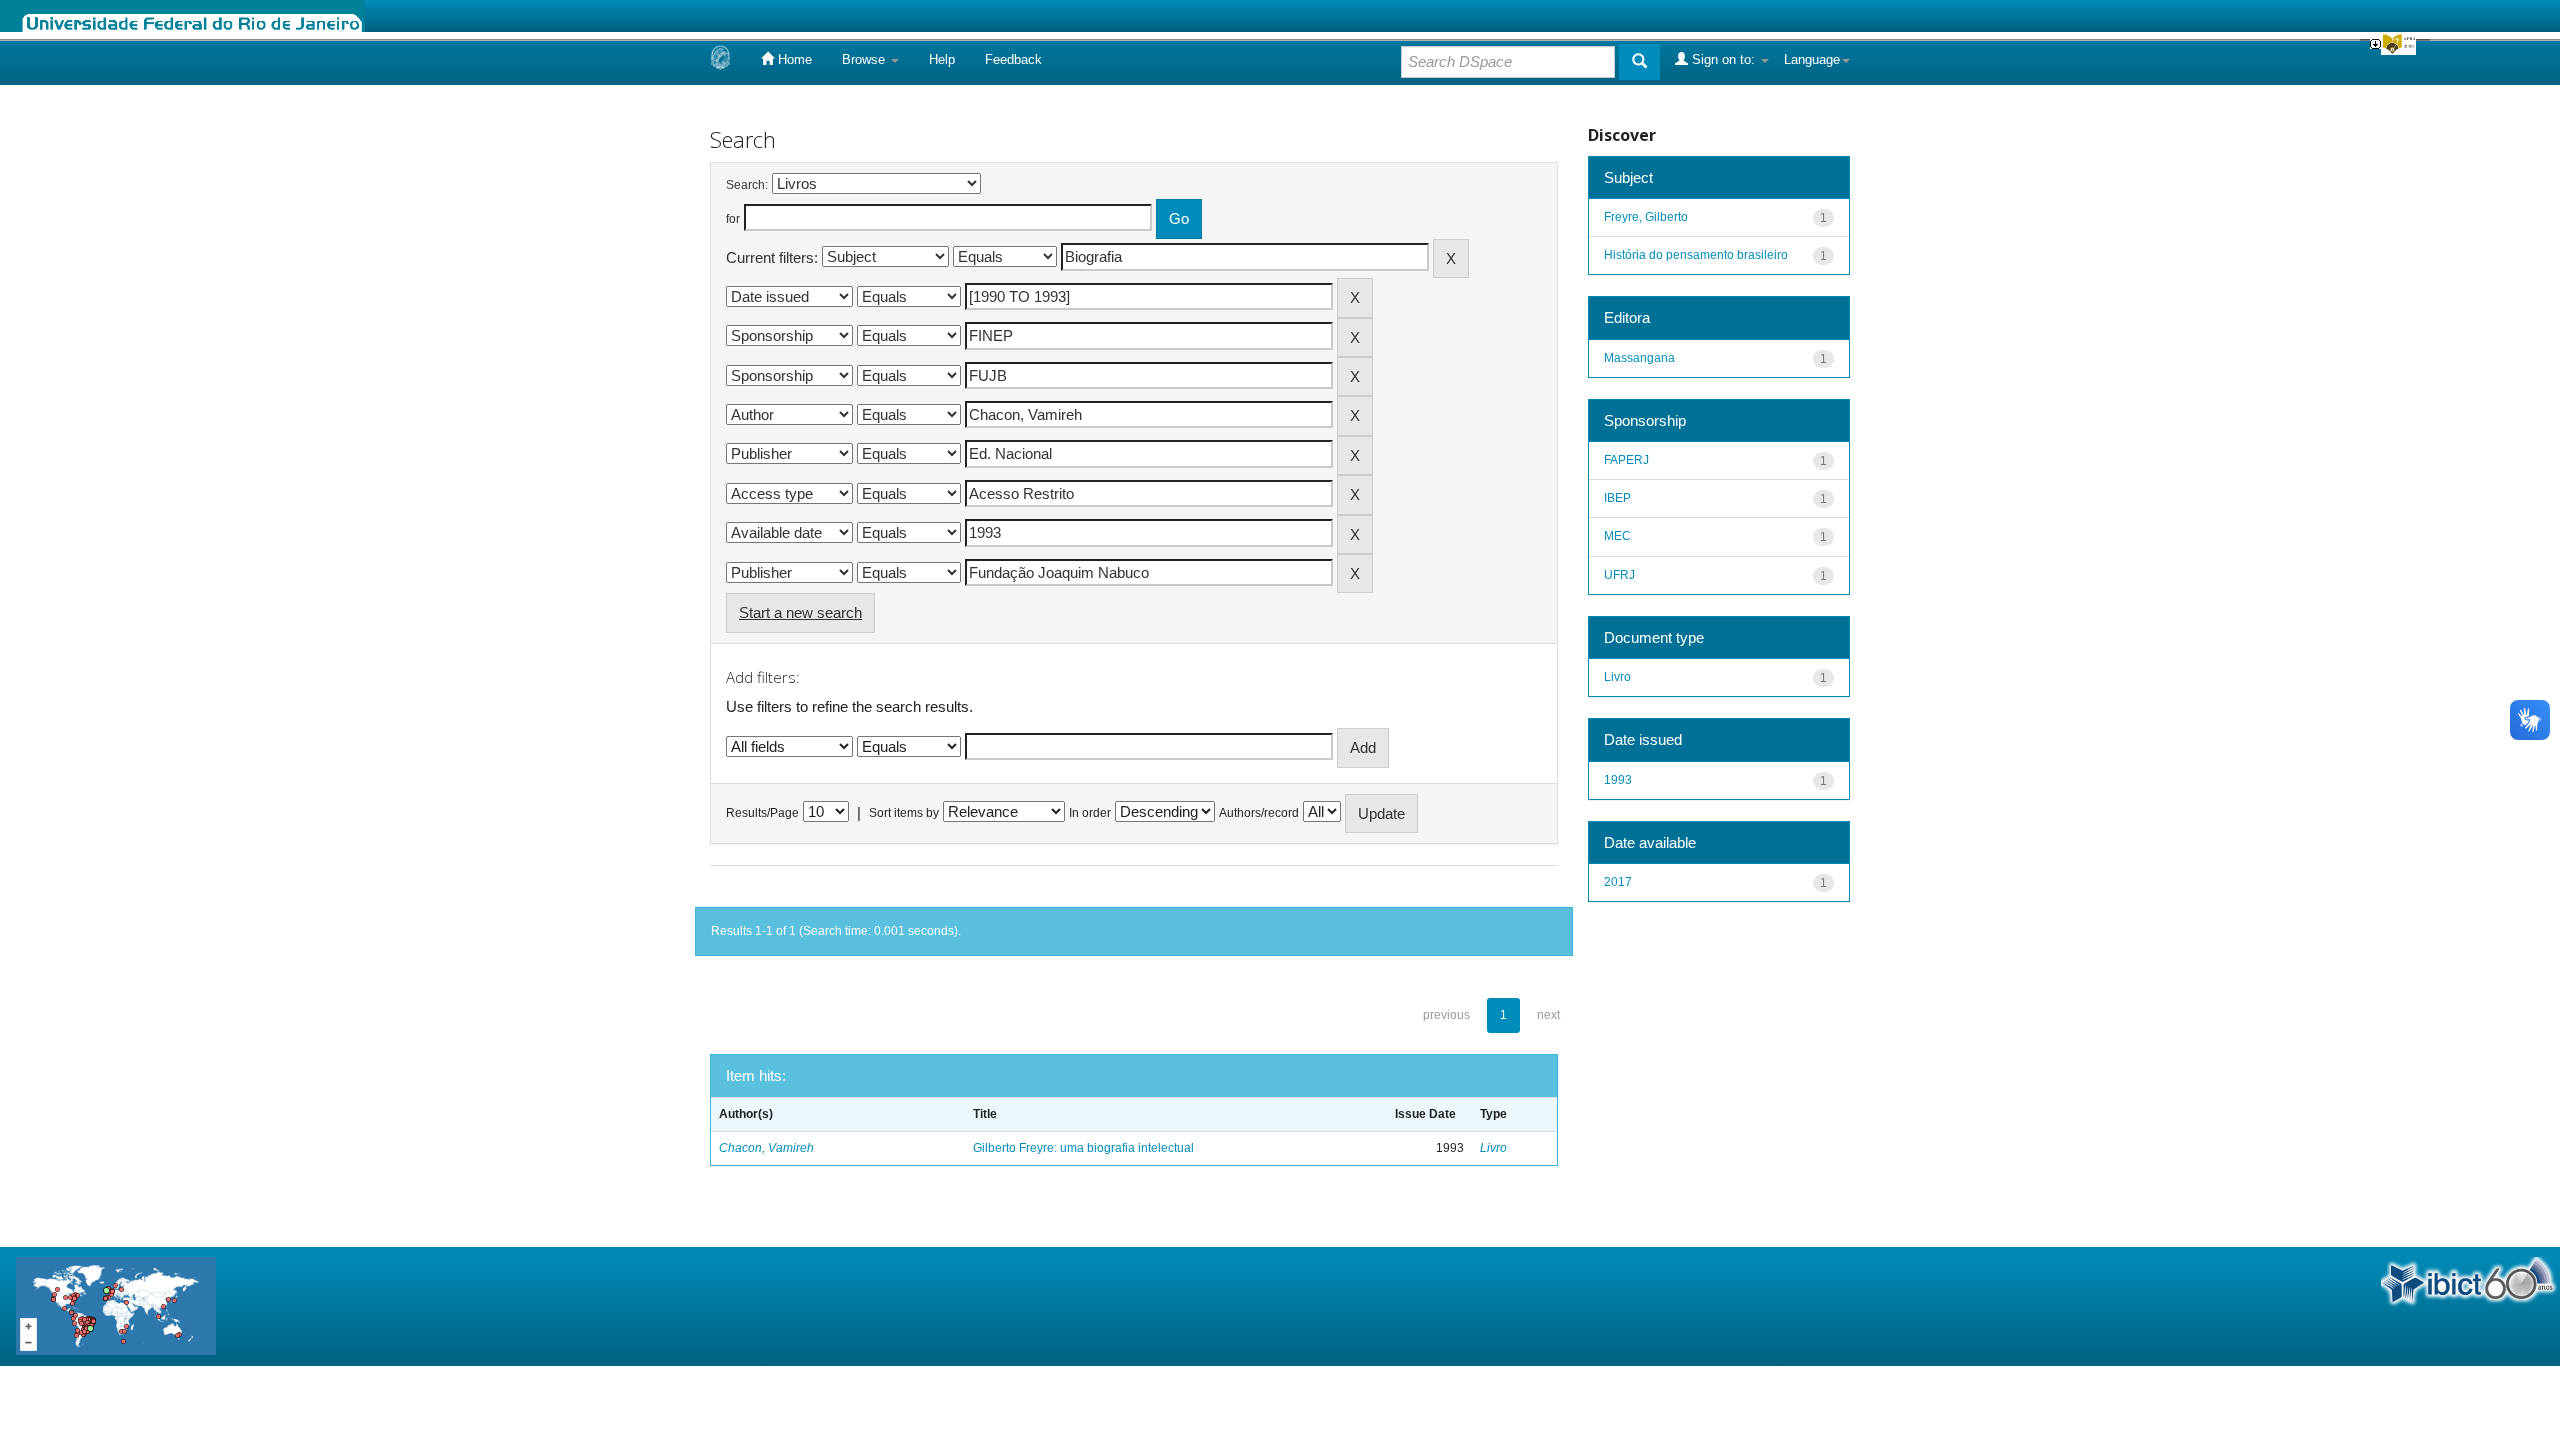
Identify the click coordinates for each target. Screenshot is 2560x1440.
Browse (865, 59)
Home (793, 59)
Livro (1493, 1148)
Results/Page (762, 813)
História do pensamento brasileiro (1696, 255)
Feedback (1013, 59)
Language (1812, 59)
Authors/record (1259, 813)
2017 (1618, 882)
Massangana (1639, 358)
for (733, 219)
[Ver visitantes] (116, 1305)
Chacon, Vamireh (766, 1148)
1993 (1618, 780)
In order (1090, 813)
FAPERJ (1626, 460)
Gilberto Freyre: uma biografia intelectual (1083, 1148)
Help (942, 59)
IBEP (1617, 498)
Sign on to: (1723, 59)
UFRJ (1619, 575)
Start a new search (800, 612)
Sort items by (904, 813)
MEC (1617, 536)
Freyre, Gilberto (1646, 217)
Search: (747, 185)
